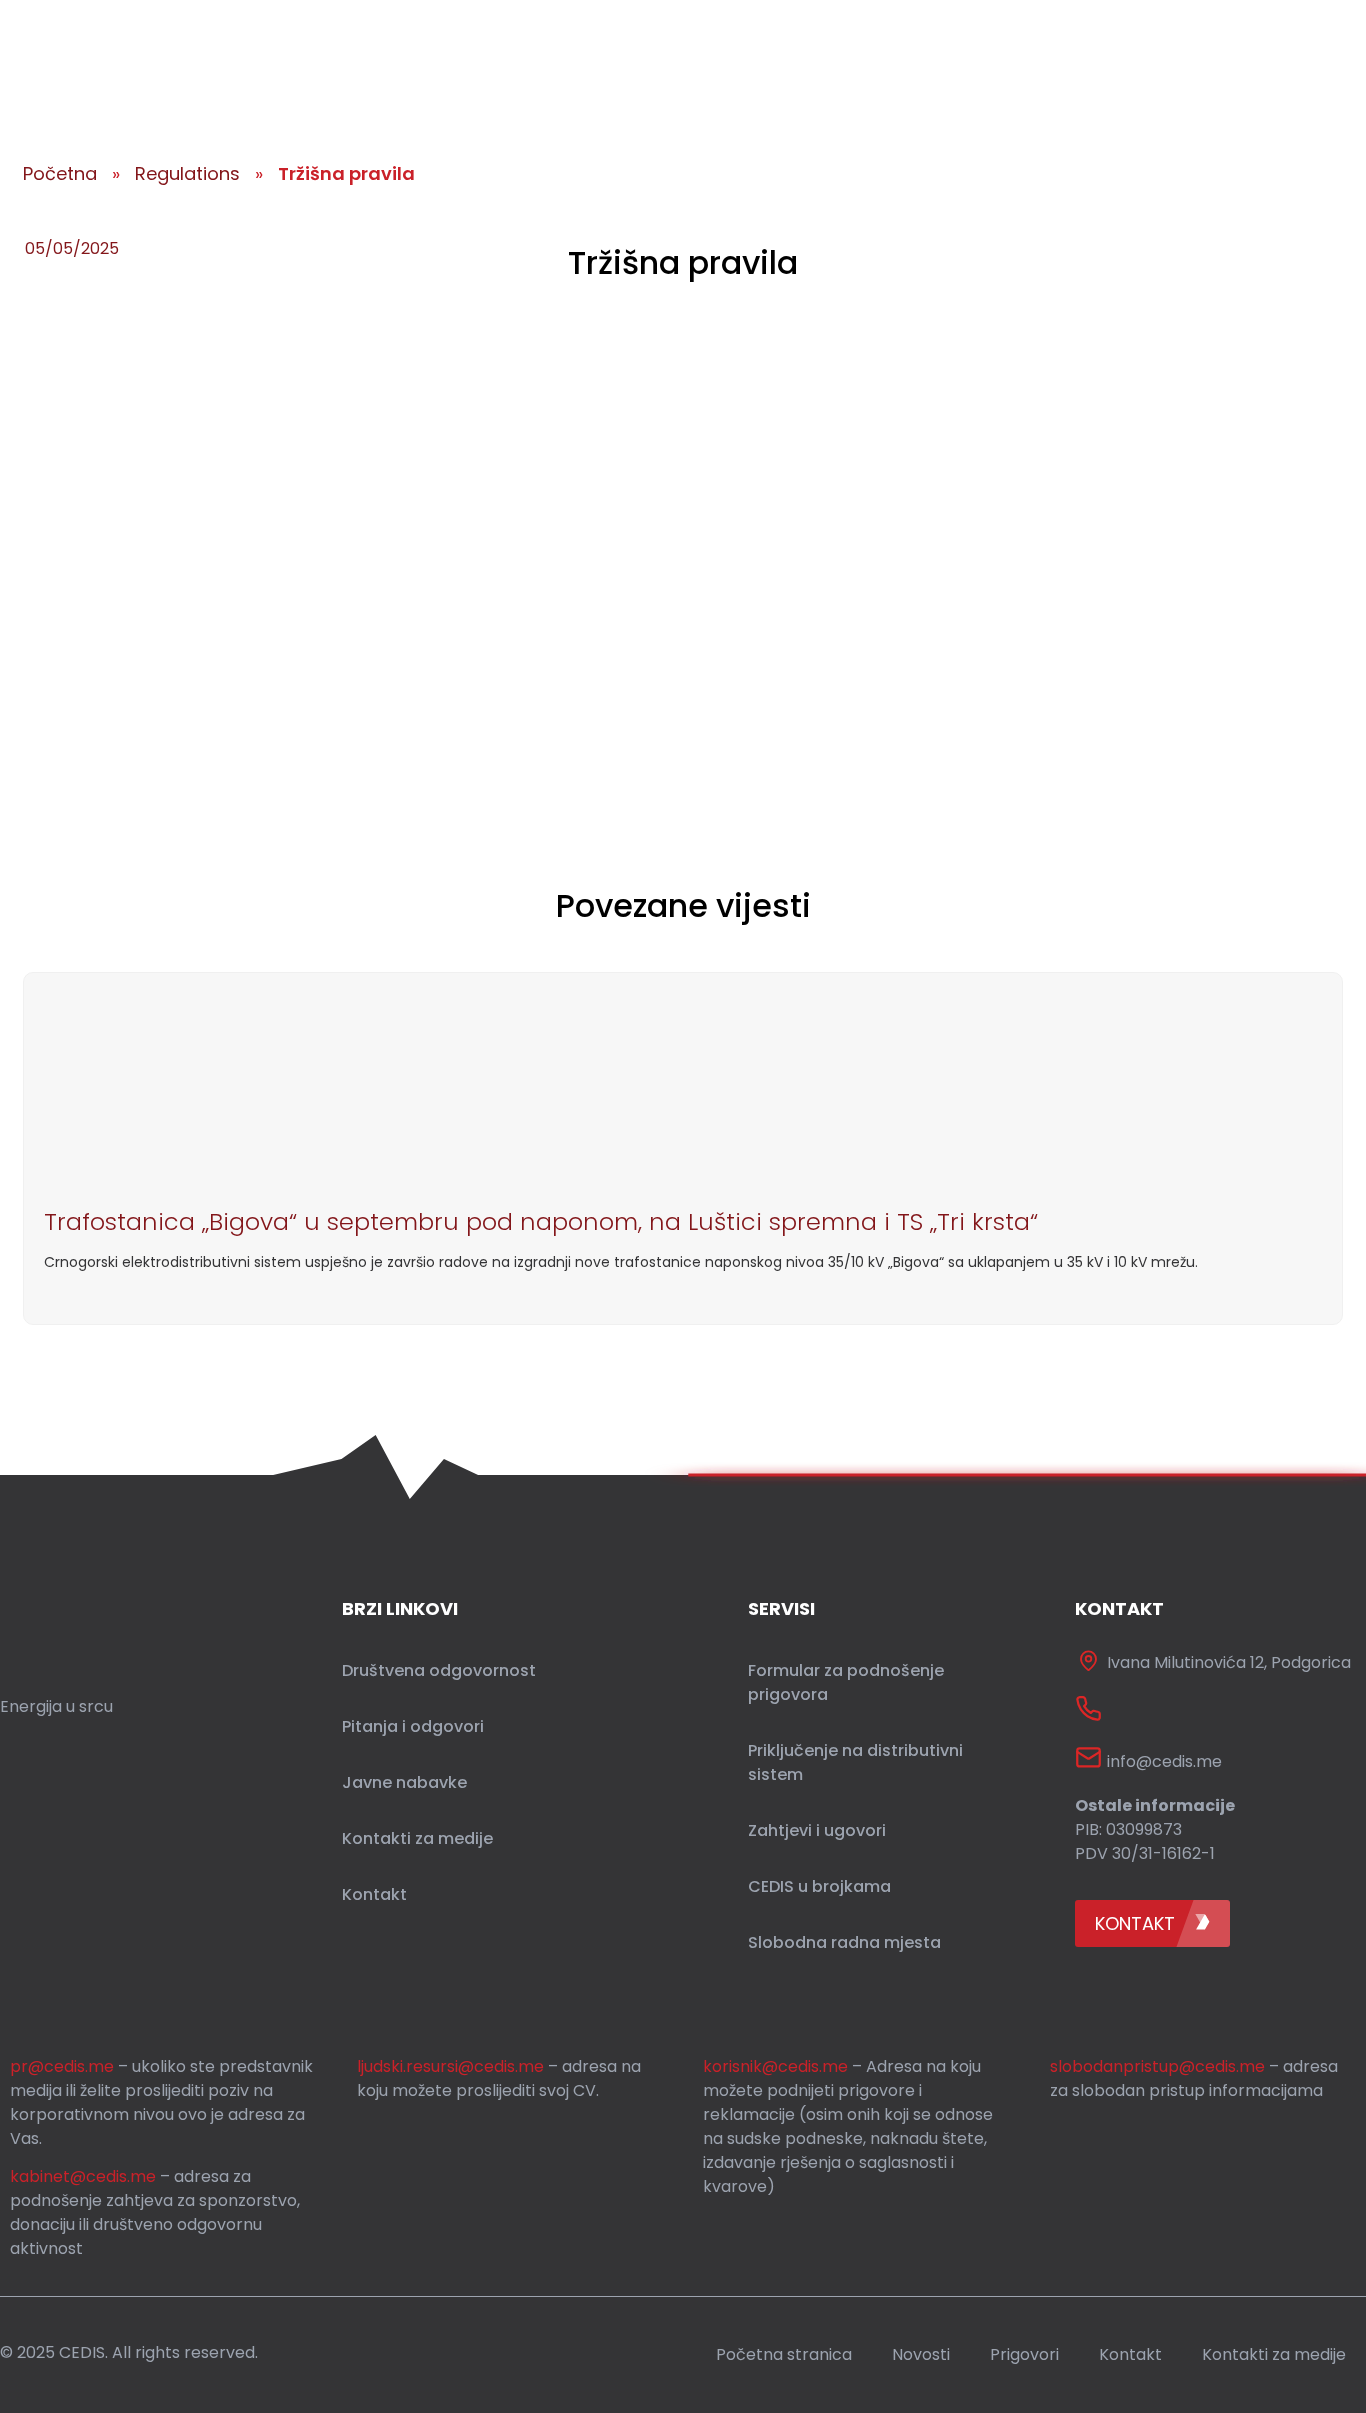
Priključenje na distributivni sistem (855, 1762)
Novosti (921, 2354)
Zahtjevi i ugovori (817, 1830)
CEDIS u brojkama (819, 1886)
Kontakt (374, 1894)
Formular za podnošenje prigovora (846, 1682)
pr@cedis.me (62, 2066)
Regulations (187, 173)
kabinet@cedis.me (83, 2176)
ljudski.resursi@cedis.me (450, 2066)
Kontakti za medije (417, 1838)
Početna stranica (784, 2354)
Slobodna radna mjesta (844, 1942)
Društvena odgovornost (439, 1670)
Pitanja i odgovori (413, 1726)
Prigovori (1024, 2354)
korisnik (775, 2066)
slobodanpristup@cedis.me (1157, 2066)
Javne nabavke (404, 1782)
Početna (60, 173)
